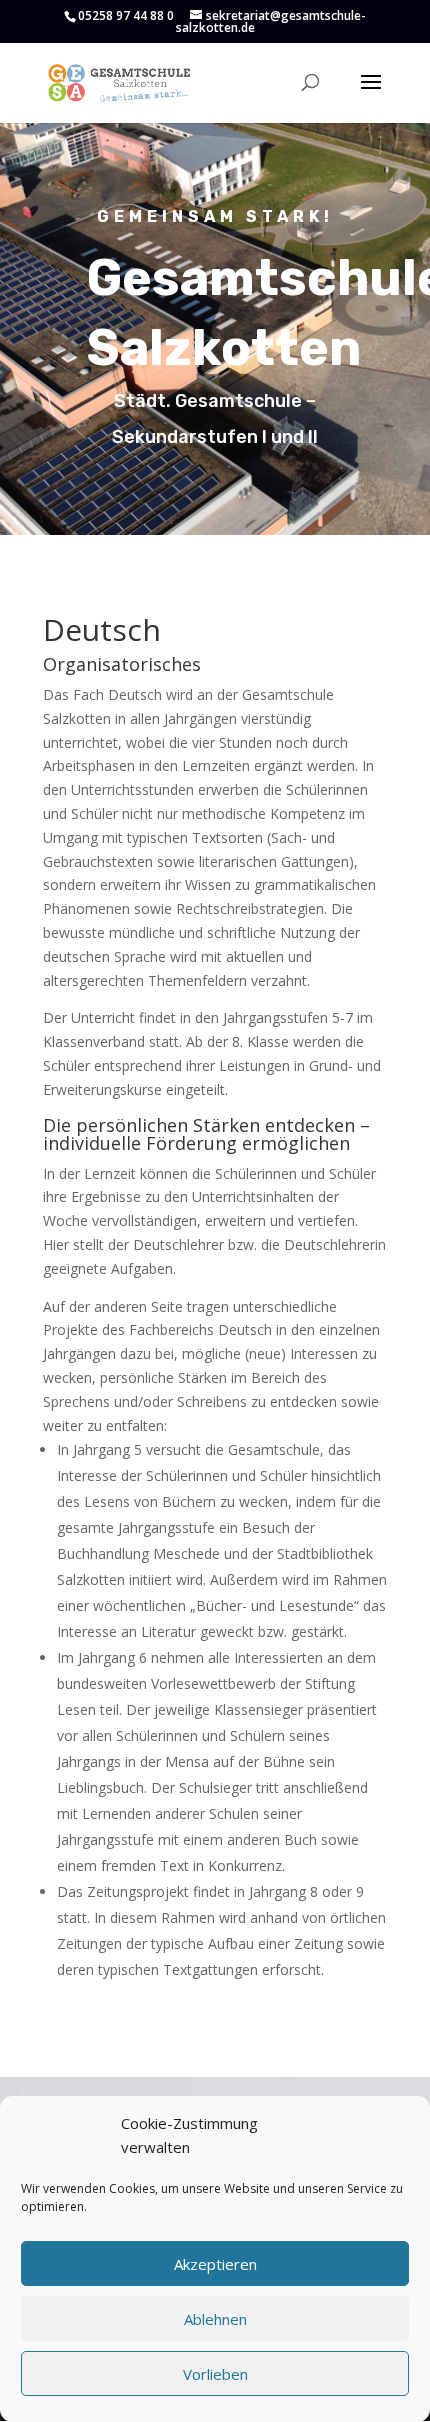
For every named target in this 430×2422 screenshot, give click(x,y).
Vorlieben (215, 2374)
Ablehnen (215, 2319)
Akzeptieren (215, 2264)
